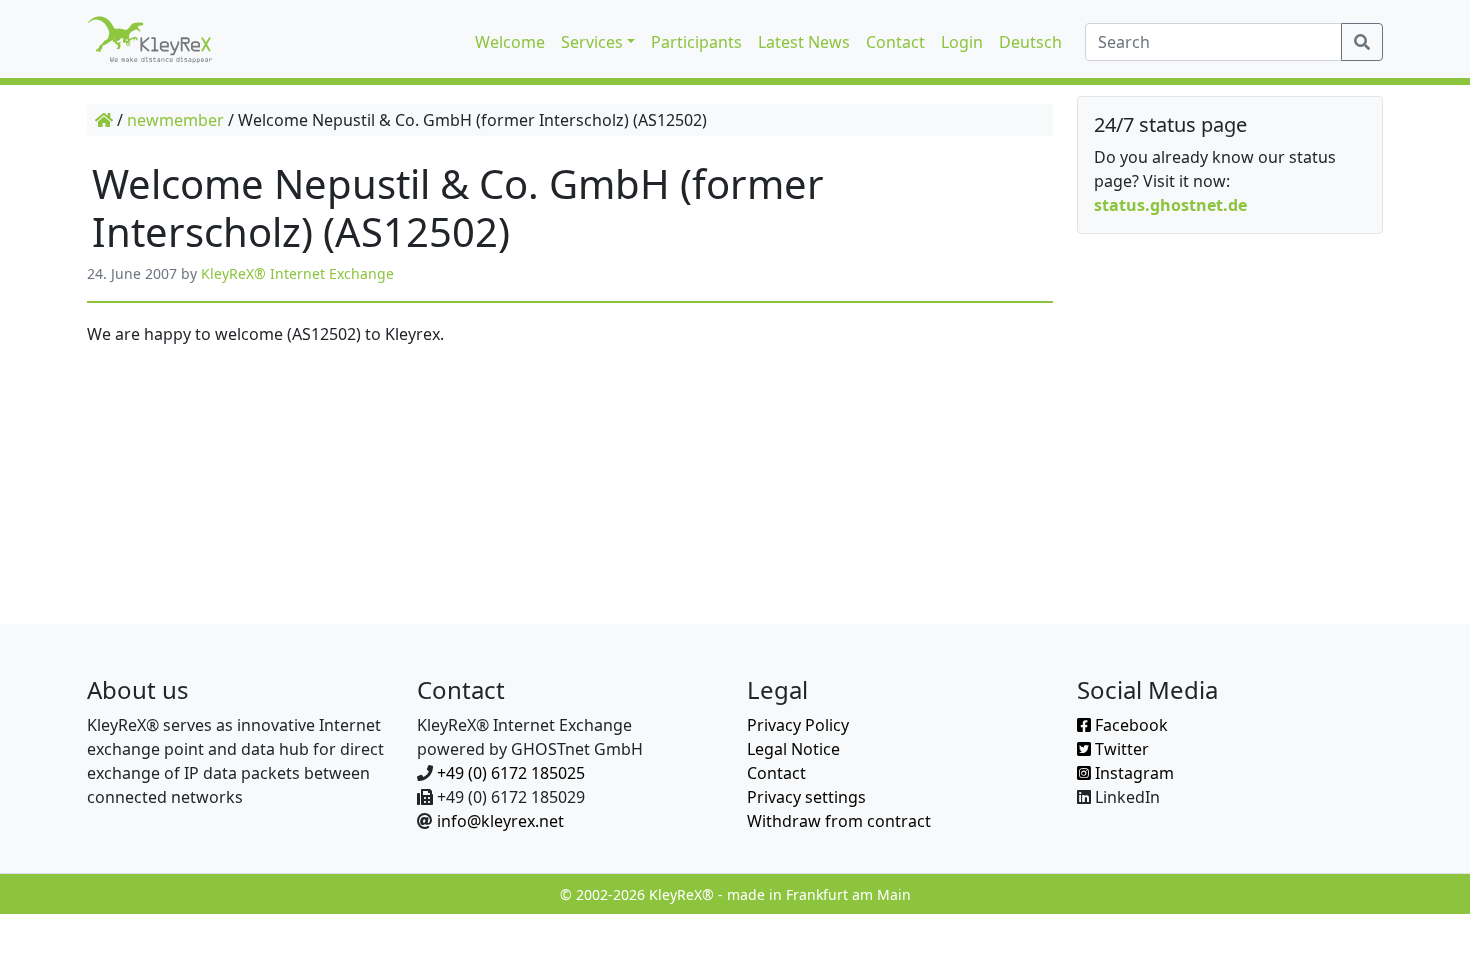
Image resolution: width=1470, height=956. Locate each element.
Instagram (1132, 773)
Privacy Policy (798, 725)
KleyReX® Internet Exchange (297, 273)
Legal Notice (793, 749)
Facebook (1129, 725)
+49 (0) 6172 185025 (511, 773)
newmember (175, 120)
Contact (776, 773)
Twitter (1120, 749)
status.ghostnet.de (1170, 205)
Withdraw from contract (839, 821)
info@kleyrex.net (500, 821)
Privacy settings (806, 797)
